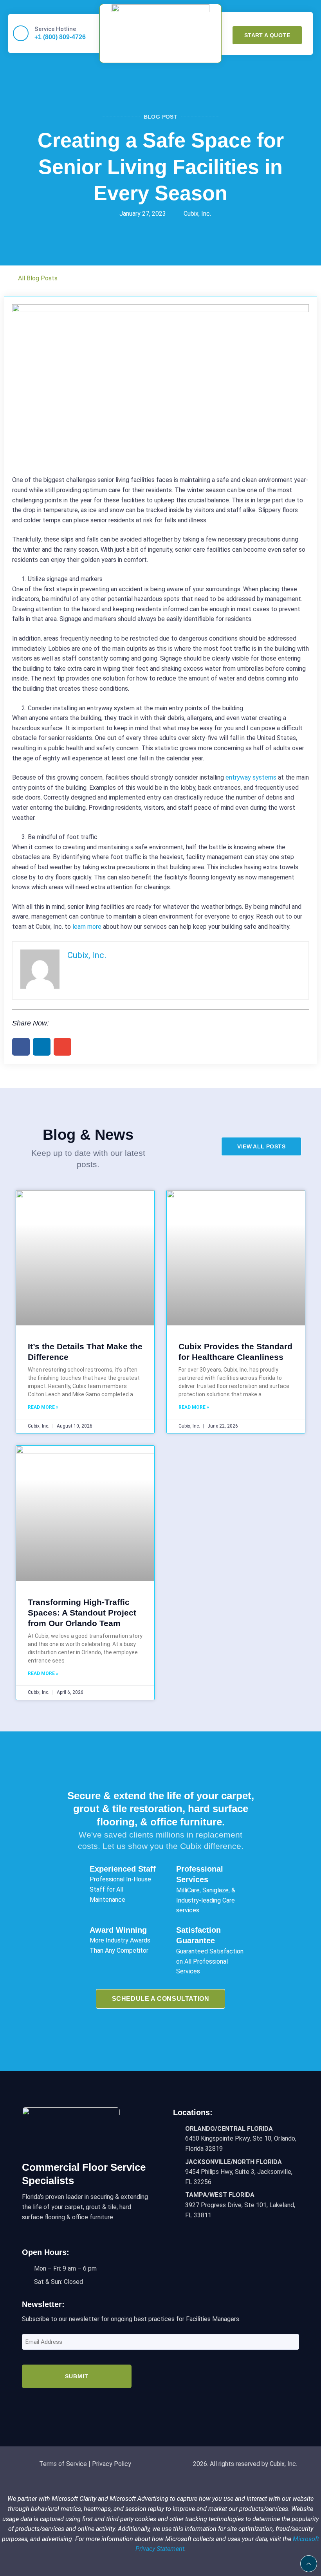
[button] (161, 56)
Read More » (43, 1407)
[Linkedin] (168, 2404)
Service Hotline (55, 29)
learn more (87, 927)
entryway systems (251, 777)
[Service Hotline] (21, 33)
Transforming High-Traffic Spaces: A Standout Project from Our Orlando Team (82, 1613)
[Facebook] (153, 2404)
